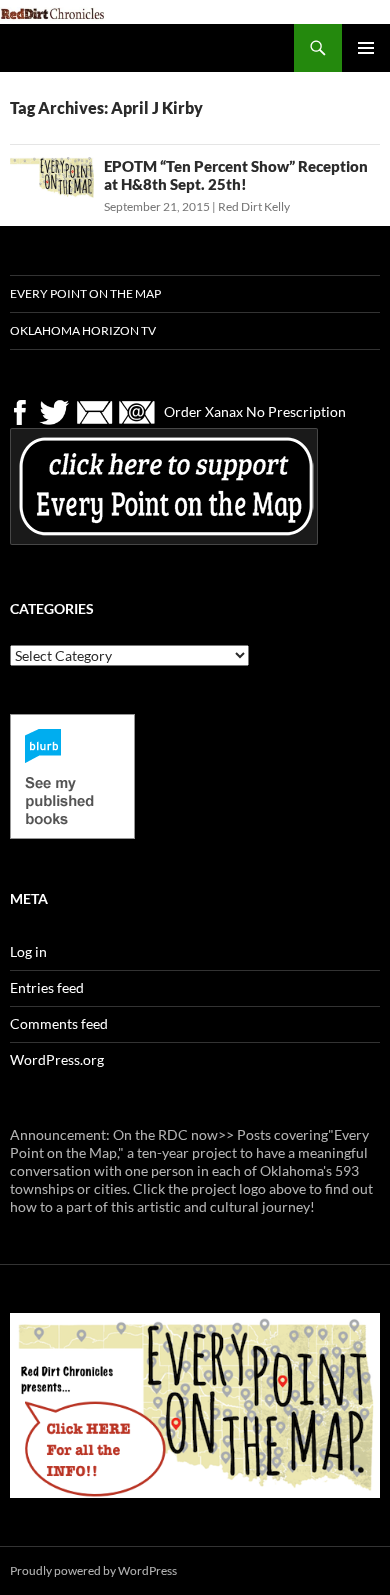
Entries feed (47, 987)
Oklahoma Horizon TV (83, 330)
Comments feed (59, 1023)
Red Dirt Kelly (254, 206)
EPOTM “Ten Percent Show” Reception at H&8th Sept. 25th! (236, 175)
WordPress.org (57, 1059)
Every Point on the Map (85, 293)
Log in (28, 951)
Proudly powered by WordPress (93, 1570)
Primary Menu (366, 48)
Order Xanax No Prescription (255, 411)
